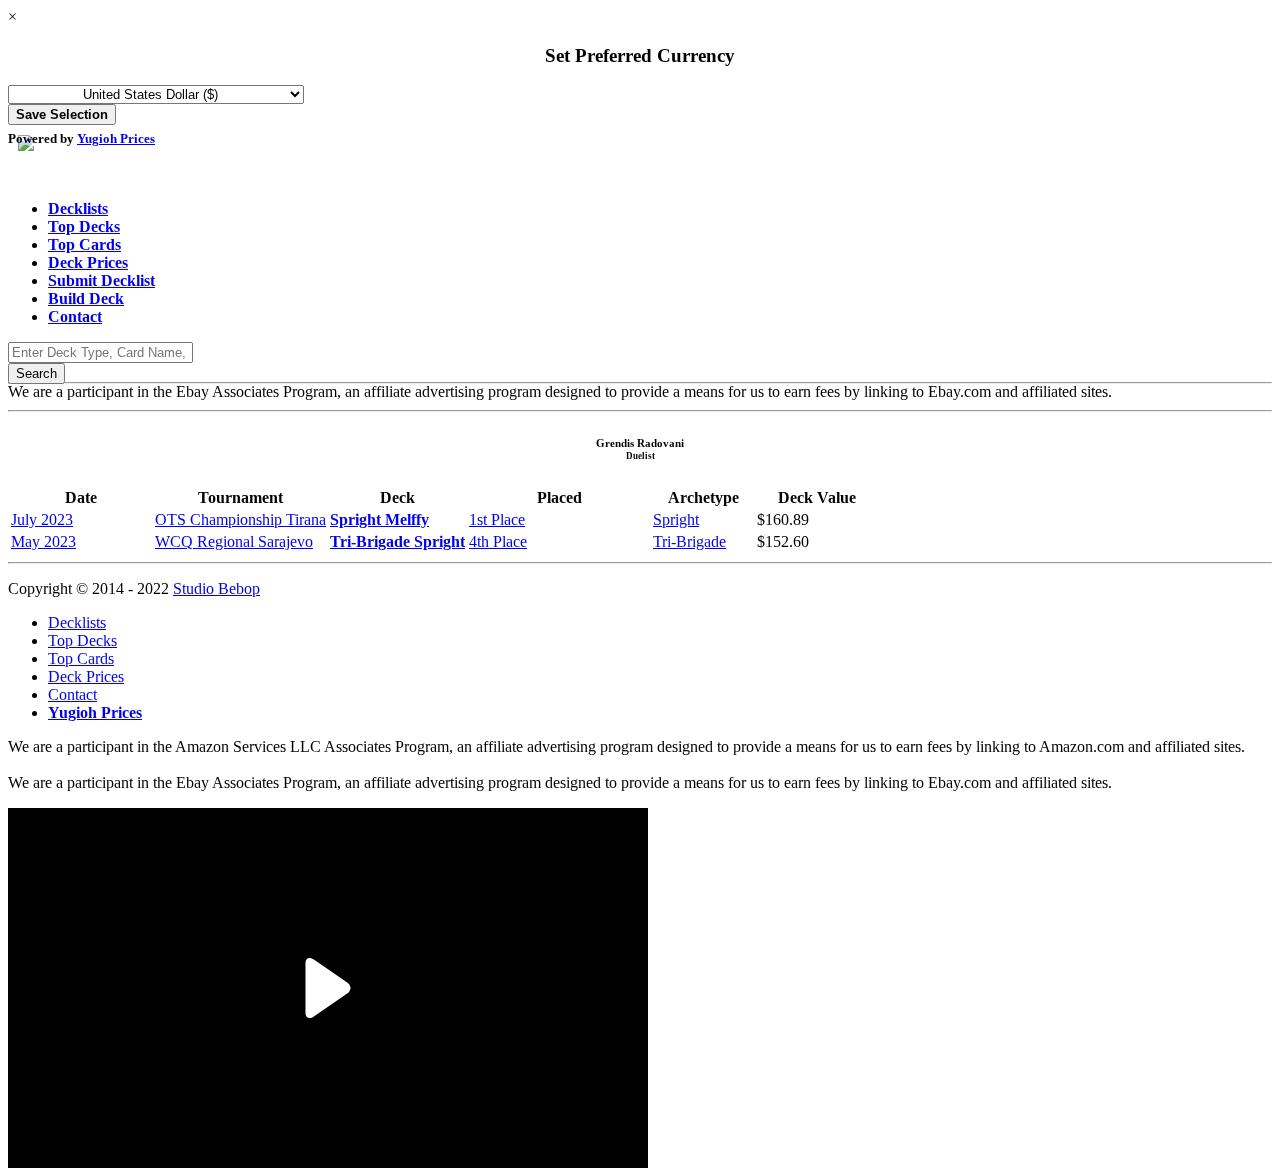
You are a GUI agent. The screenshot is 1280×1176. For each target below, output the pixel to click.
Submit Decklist (101, 280)
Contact (75, 316)
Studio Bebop (216, 588)
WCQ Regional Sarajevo (234, 541)
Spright (676, 519)
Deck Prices (88, 262)
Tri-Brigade (689, 541)
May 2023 (43, 541)
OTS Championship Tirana (240, 519)
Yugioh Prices (116, 138)
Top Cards (84, 244)
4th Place (498, 541)
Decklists (78, 208)
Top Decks (84, 226)
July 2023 (42, 519)
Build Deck (86, 298)
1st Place (497, 519)
